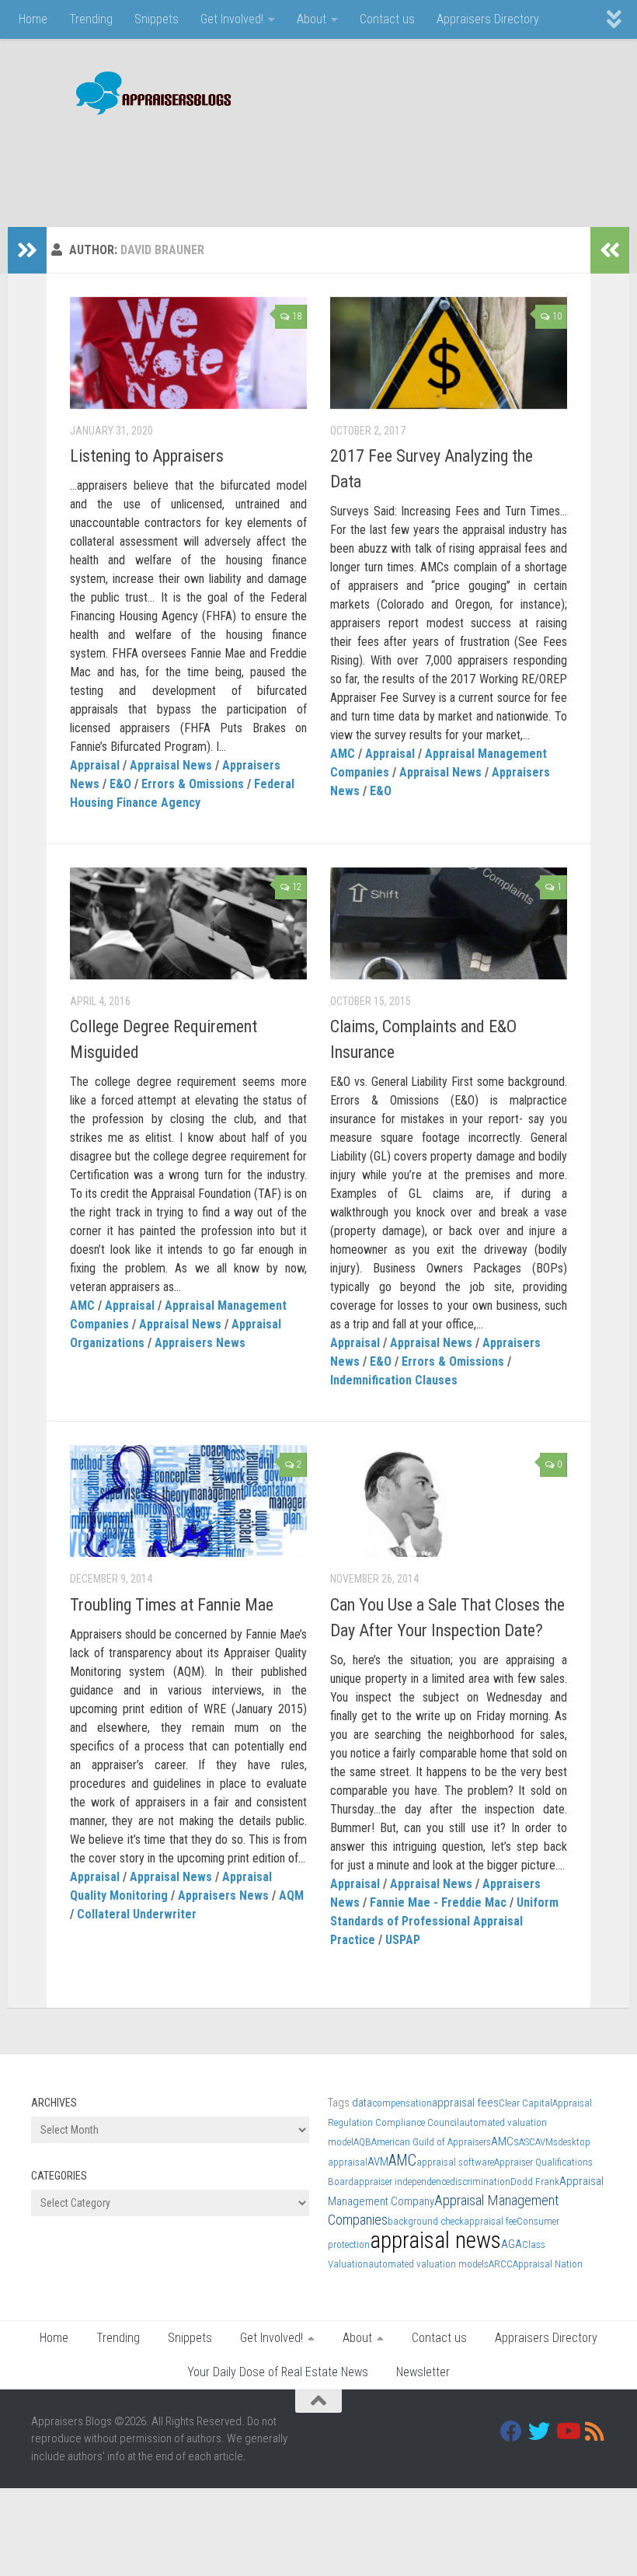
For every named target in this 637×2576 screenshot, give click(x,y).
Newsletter (423, 2372)
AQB (362, 2142)
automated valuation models (428, 2264)
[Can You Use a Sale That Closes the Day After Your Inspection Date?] (449, 1501)
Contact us (387, 19)
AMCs (505, 2141)
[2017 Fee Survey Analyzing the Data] (449, 353)
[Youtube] (567, 2431)
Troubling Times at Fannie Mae (172, 1605)
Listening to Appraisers (147, 456)
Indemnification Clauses (394, 1380)
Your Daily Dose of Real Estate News (278, 2372)
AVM (378, 2162)
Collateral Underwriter (137, 1914)
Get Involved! (232, 19)
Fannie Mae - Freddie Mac (438, 1902)
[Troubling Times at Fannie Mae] (188, 1501)
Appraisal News (171, 765)
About (312, 19)
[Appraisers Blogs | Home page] (148, 95)
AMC (343, 754)
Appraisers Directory (488, 19)
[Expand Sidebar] (27, 250)
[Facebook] (511, 2431)
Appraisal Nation (548, 2264)
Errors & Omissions (193, 784)
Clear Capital (526, 2103)
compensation (402, 2103)
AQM (291, 1895)
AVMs (546, 2142)
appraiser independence (402, 2182)
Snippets (157, 19)
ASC (527, 2142)
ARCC (501, 2264)
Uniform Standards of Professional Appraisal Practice (444, 1921)
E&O (120, 784)
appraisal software (455, 2162)
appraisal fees (465, 2103)
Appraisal (95, 765)
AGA (512, 2244)
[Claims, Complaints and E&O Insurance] (449, 923)
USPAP (403, 1940)
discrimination (480, 2182)
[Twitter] (539, 2431)
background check (426, 2221)
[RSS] (595, 2431)
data (362, 2103)
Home (33, 19)
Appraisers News (200, 1343)
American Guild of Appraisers (431, 2142)
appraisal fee (490, 2221)
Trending (91, 19)
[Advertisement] (323, 163)
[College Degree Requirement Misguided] (188, 923)
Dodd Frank (535, 2182)
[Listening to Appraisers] (188, 353)
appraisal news (435, 2240)
